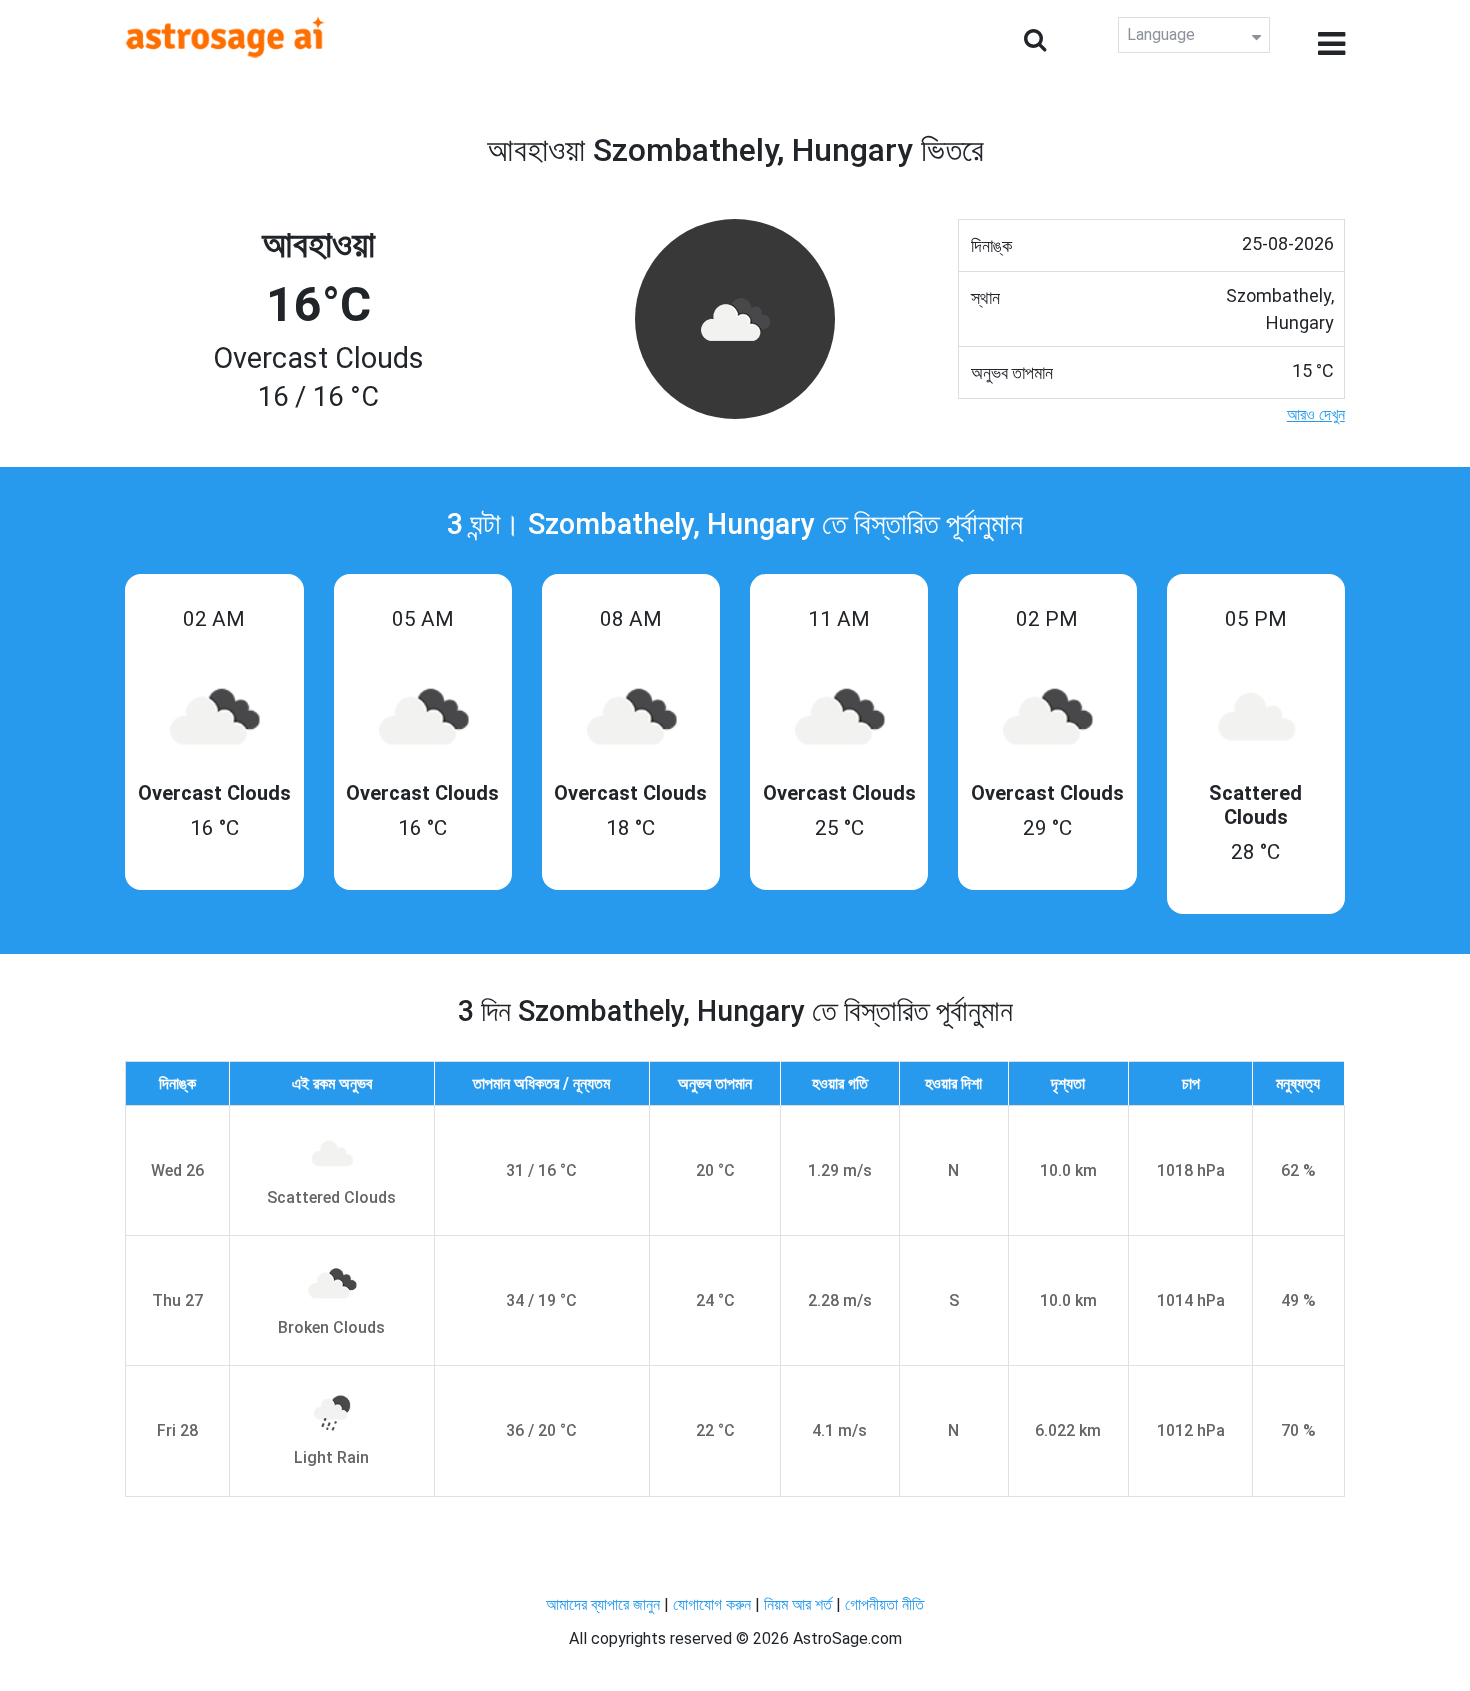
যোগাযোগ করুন (712, 1604)
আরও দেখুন (1316, 414)
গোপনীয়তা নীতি (884, 1604)
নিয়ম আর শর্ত (798, 1604)
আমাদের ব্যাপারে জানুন (603, 1604)
